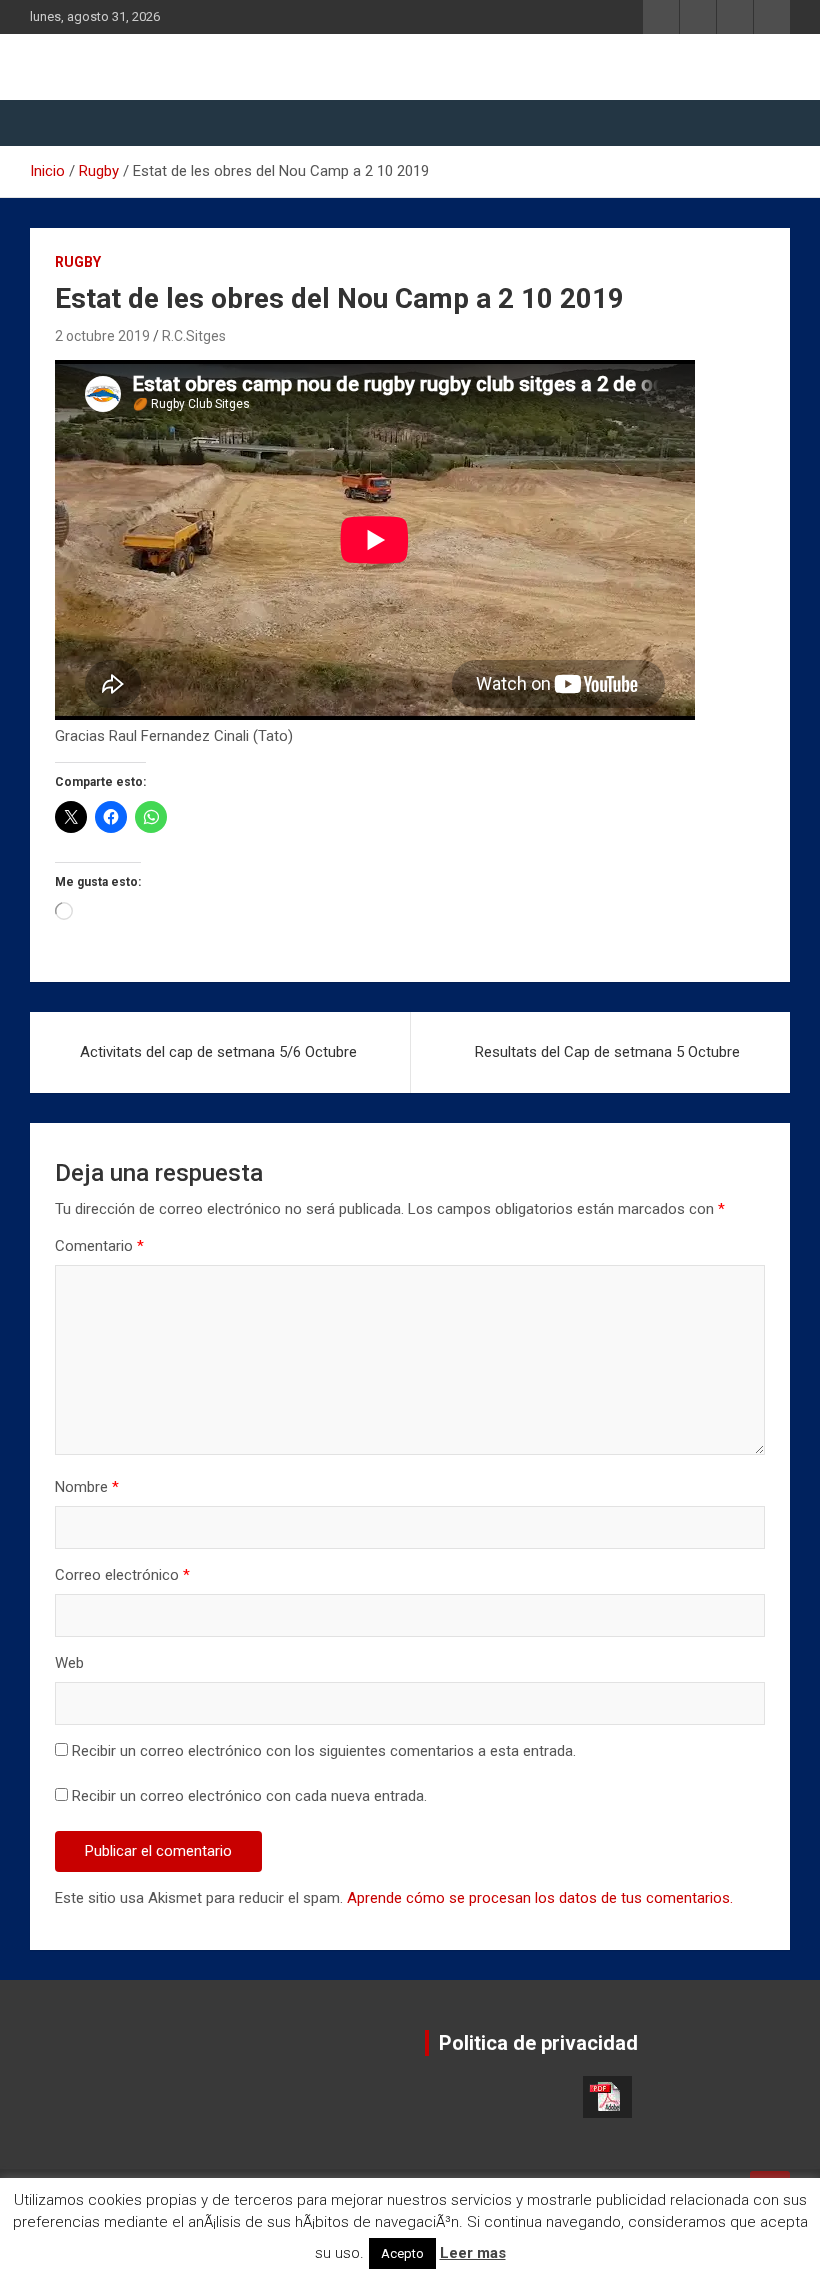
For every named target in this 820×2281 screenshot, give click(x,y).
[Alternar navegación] (55, 123)
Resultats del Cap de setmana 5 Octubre (607, 1052)
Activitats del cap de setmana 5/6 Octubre (218, 1052)
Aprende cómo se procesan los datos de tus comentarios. (540, 1898)
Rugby (78, 262)
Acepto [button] (402, 2253)
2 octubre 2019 (102, 336)
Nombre (87, 1487)
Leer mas (473, 2253)
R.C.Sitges (194, 336)
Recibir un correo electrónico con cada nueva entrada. (249, 1796)
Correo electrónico (122, 1575)
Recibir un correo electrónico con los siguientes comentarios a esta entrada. (324, 1751)
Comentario (99, 1246)
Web (69, 1663)
